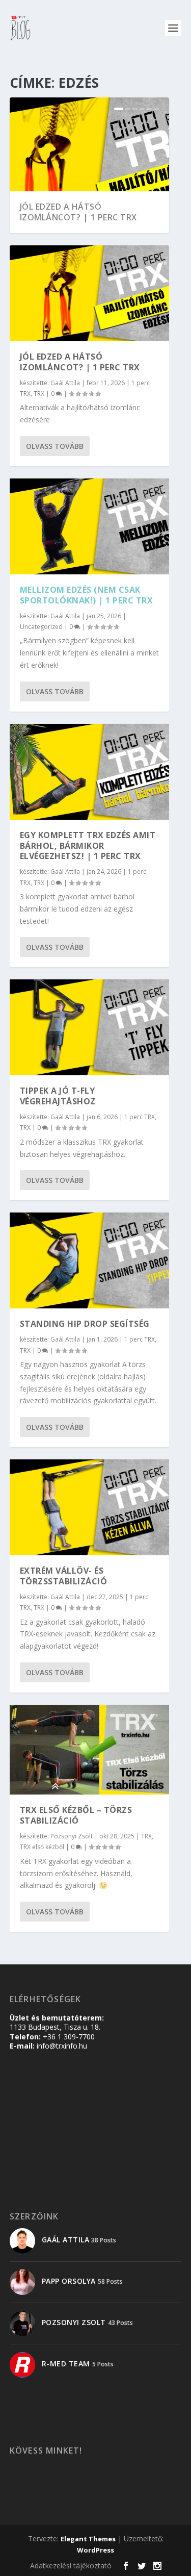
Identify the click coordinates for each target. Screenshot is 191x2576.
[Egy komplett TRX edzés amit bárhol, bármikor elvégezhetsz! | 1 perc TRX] (90, 772)
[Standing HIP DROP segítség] (90, 1260)
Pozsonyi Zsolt (72, 1836)
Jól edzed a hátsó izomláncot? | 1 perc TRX (78, 212)
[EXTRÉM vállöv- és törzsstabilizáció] (90, 1507)
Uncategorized (41, 627)
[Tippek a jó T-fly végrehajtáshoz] (90, 1027)
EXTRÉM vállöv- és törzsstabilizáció (64, 1576)
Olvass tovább (55, 446)
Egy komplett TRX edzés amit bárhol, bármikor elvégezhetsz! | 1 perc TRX (88, 846)
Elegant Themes (88, 2539)
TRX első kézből (42, 1847)
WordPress (95, 2550)
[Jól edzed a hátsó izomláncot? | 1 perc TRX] (90, 293)
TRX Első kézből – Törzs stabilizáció (76, 1815)
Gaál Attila (65, 383)
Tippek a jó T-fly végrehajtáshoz (58, 1096)
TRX (39, 394)
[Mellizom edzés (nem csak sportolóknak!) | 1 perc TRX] (90, 526)
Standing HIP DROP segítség (85, 1324)
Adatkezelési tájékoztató (71, 2566)
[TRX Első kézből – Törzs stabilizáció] (90, 1750)
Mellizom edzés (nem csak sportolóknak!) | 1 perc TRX (87, 595)
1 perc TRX (140, 1117)
